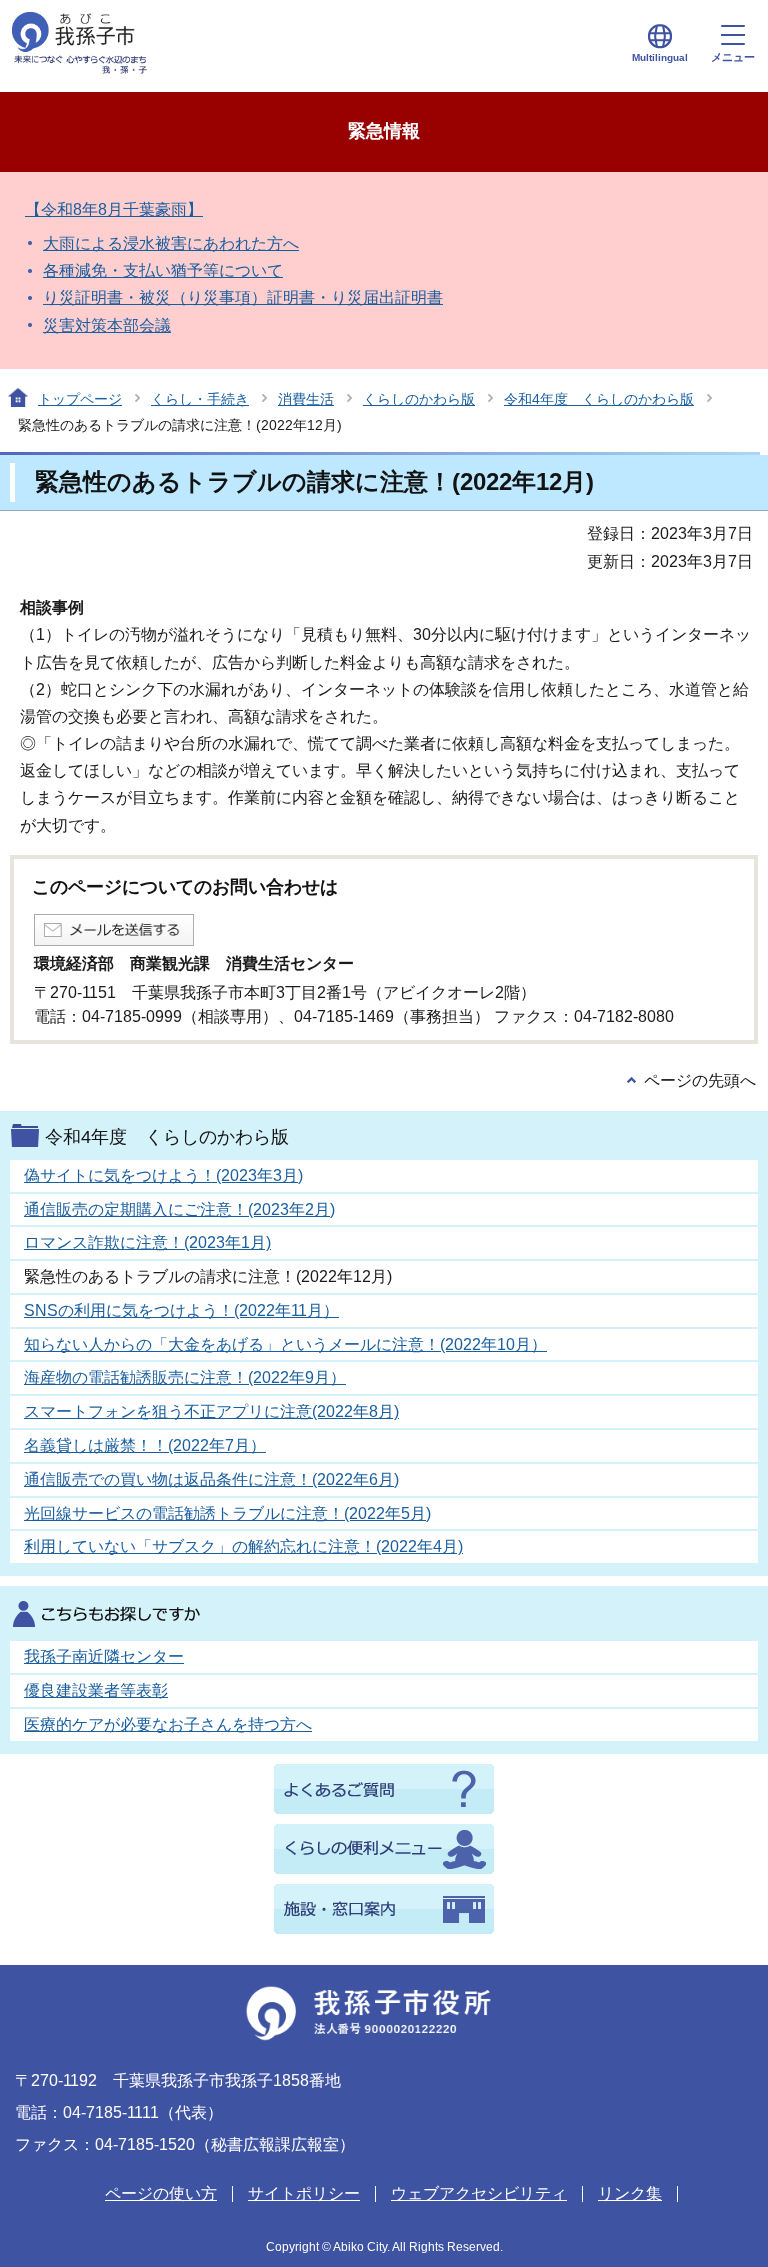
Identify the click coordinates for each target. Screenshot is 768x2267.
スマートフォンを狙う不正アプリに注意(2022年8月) (211, 1411)
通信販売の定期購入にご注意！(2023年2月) (179, 1209)
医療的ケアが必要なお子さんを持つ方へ (168, 1724)
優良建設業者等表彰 (96, 1690)
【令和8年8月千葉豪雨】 (114, 209)
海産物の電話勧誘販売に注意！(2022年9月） (185, 1377)
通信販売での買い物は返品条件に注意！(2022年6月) (211, 1479)
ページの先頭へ (700, 1080)
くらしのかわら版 (419, 399)
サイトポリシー (304, 2193)
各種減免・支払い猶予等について (163, 270)
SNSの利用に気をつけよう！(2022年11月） (181, 1310)
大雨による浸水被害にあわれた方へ (171, 243)
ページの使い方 (161, 2193)
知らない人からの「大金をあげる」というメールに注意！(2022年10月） (285, 1344)
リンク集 (630, 2193)
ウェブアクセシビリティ (479, 2193)
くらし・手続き (200, 399)
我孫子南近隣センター (104, 1656)
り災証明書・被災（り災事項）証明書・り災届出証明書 (243, 297)
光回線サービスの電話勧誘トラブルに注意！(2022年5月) (227, 1513)
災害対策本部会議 (107, 325)
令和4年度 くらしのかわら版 (599, 399)
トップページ (80, 399)
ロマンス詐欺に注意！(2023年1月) (147, 1242)
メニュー (733, 57)
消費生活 (306, 399)
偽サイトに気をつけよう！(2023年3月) (163, 1175)
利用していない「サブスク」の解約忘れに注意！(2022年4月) (243, 1546)
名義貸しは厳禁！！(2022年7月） (145, 1445)
